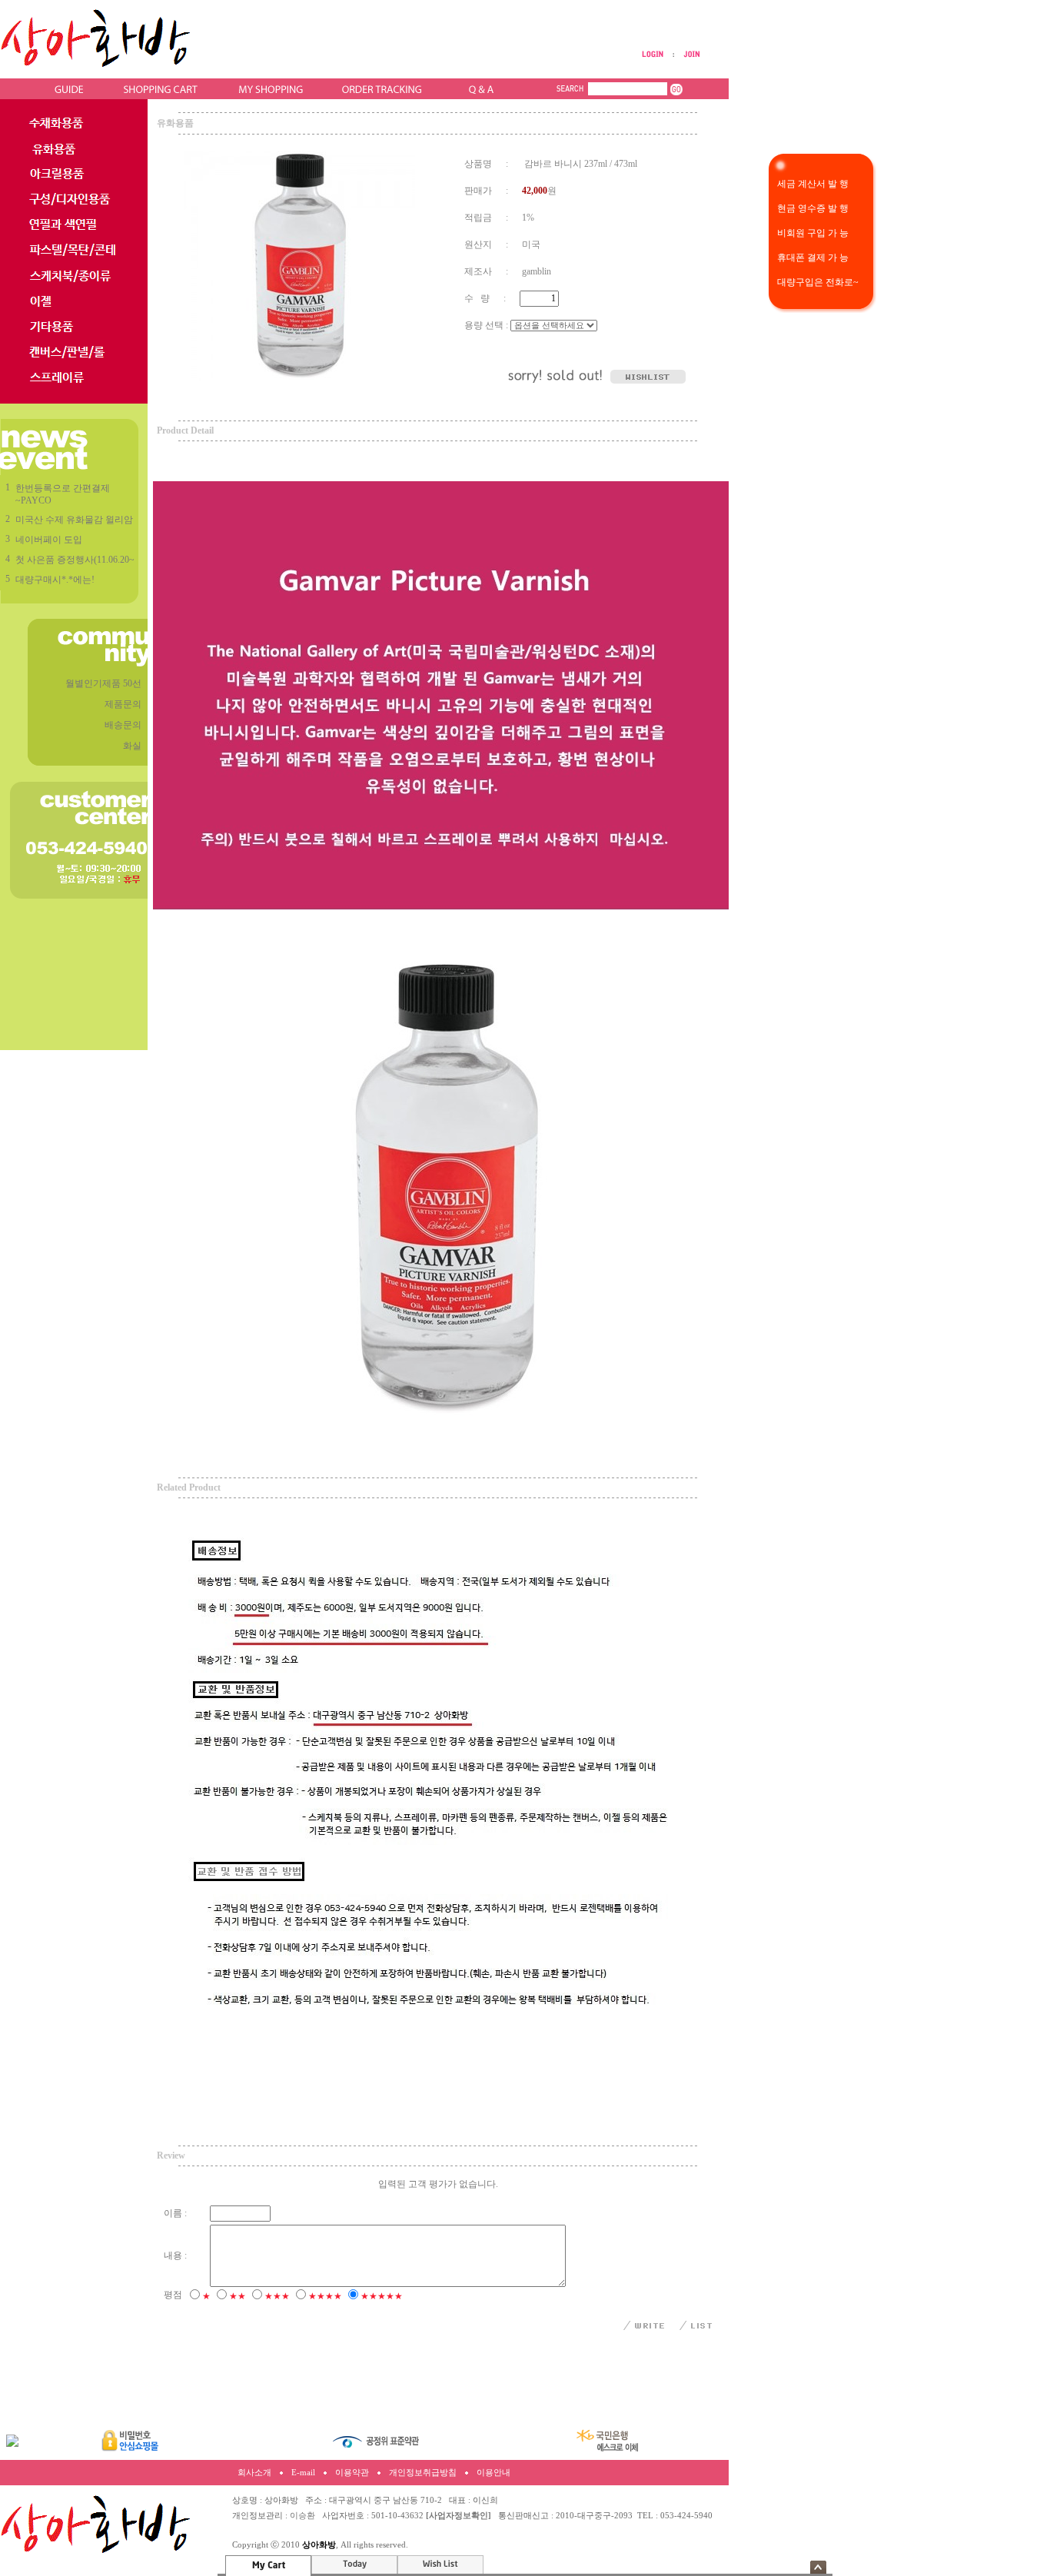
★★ (238, 2296)
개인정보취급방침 (423, 2473)
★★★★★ (382, 2296)
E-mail (303, 2473)
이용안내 (493, 2473)
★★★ (277, 2296)
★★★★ (325, 2296)
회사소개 (254, 2473)
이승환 (302, 2516)
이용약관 (352, 2473)
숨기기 (818, 2567)
